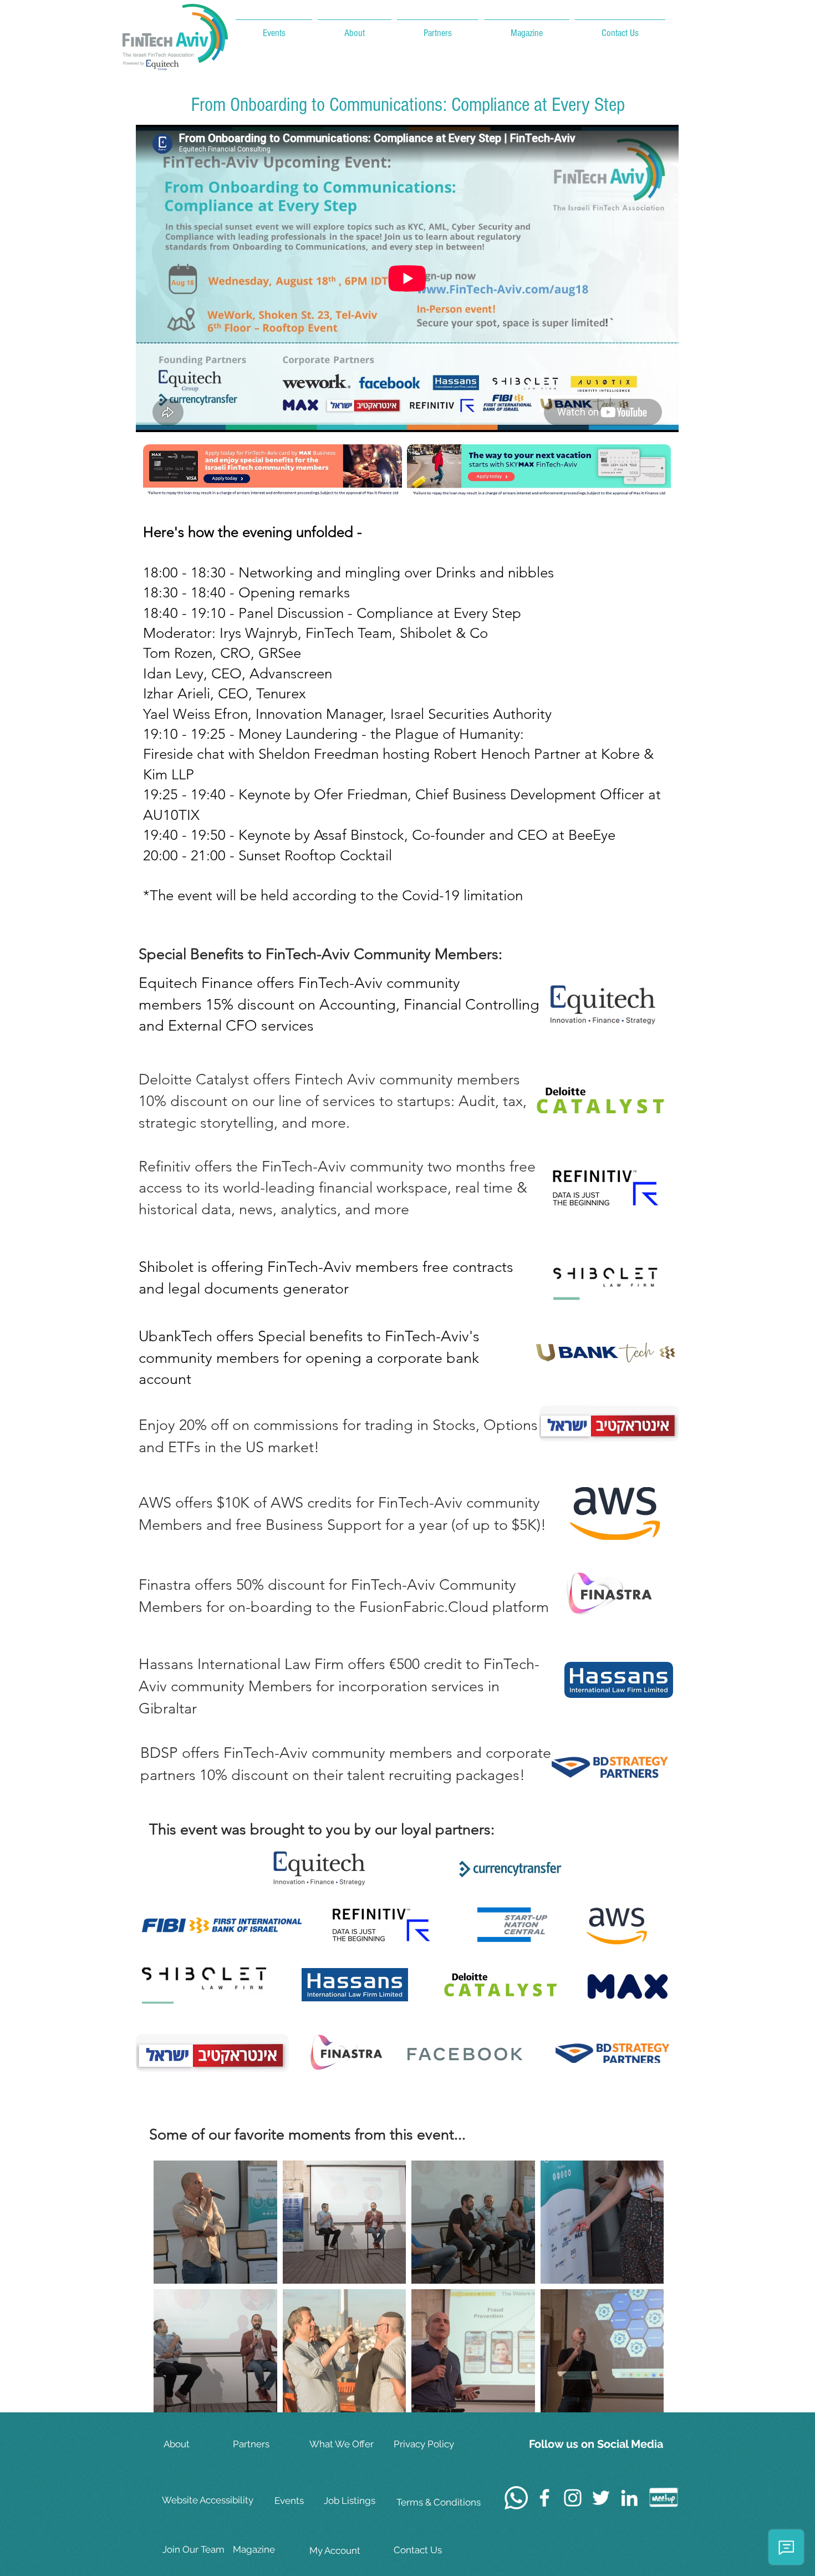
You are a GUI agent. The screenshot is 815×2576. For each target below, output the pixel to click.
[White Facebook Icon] (544, 2498)
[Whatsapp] (516, 2498)
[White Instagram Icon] (573, 2498)
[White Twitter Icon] (601, 2498)
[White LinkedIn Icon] (629, 2498)
